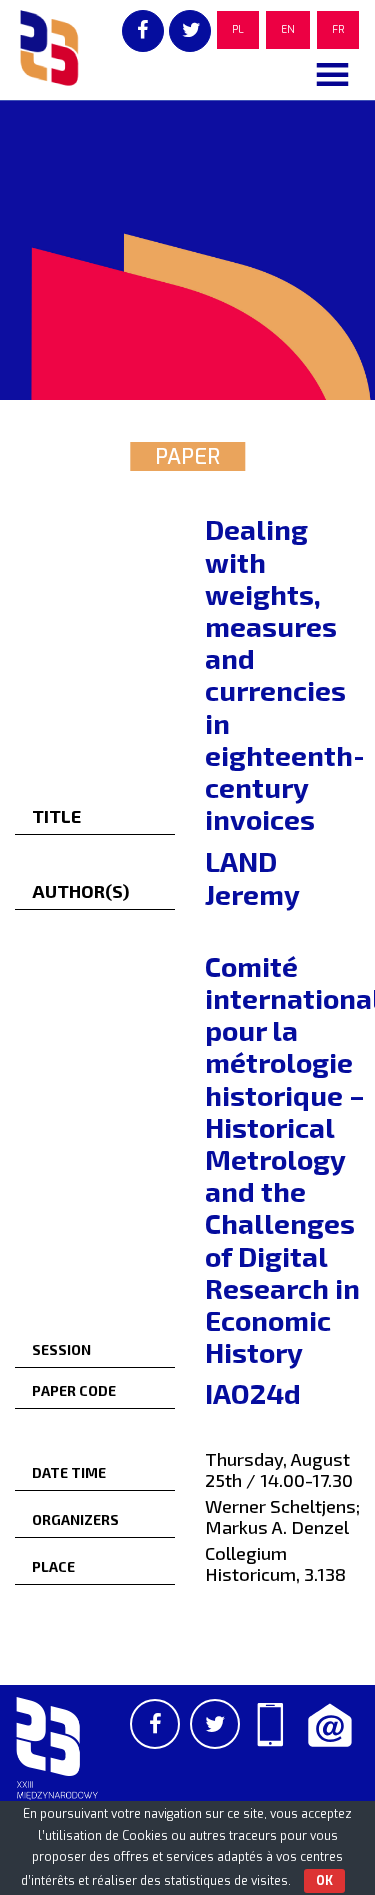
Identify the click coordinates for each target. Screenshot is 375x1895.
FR (338, 29)
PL (238, 29)
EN (288, 29)
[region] (187, 250)
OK (324, 1881)
